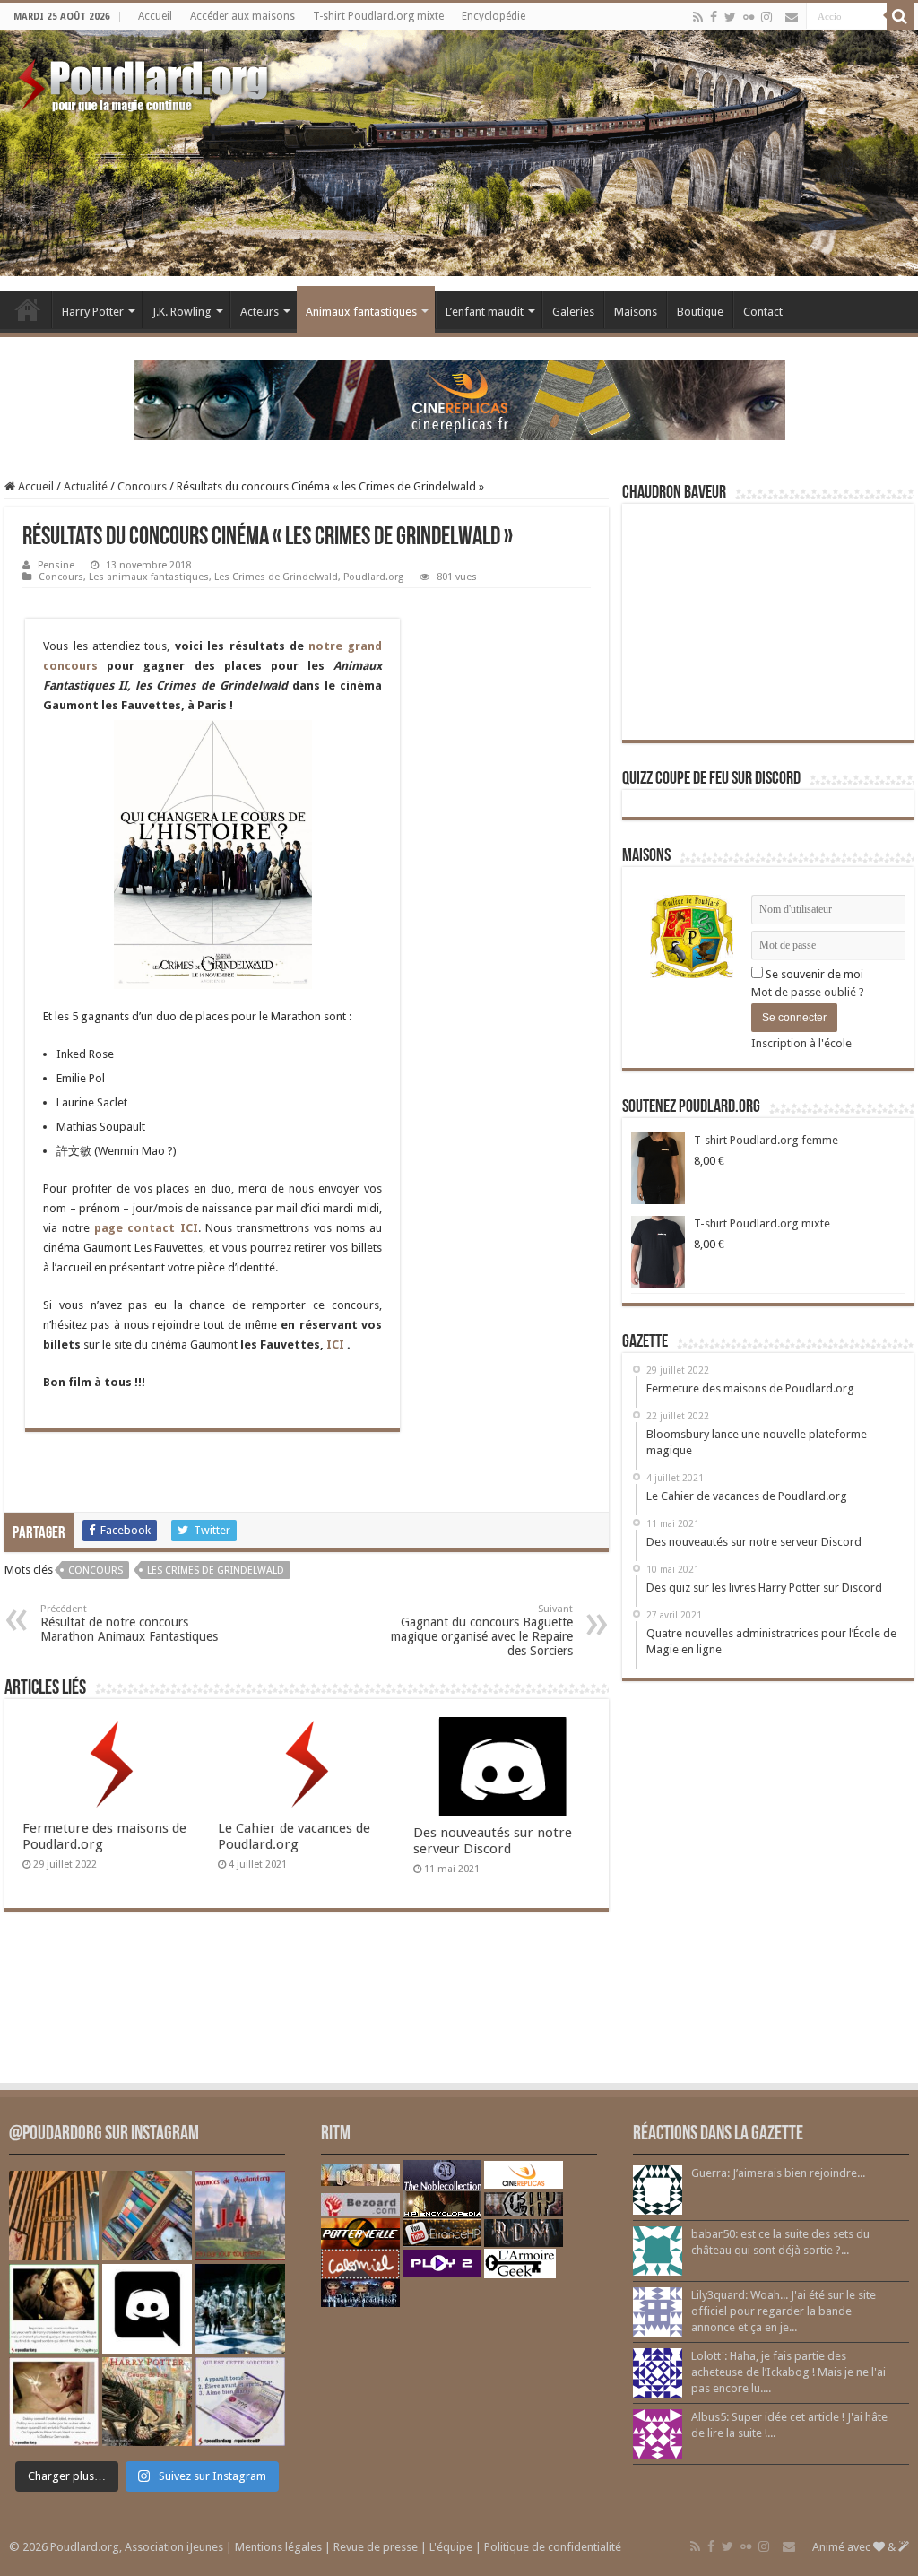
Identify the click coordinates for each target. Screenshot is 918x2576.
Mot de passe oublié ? (808, 992)
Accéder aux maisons (242, 16)
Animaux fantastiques (361, 312)
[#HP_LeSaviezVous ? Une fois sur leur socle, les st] (240, 2309)
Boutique (700, 312)
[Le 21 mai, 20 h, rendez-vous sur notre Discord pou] (147, 2402)
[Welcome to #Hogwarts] (54, 2216)
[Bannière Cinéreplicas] (459, 399)
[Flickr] (749, 17)
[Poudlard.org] (146, 81)
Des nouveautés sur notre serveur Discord (493, 1841)
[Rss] (698, 17)
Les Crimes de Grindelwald (276, 577)
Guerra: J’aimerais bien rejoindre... (778, 2173)
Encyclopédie (494, 16)
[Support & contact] (792, 17)
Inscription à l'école (801, 1043)
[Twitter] (730, 17)
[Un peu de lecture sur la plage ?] (147, 2216)
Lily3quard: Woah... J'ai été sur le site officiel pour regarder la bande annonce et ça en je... (784, 2311)
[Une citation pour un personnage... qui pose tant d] (54, 2309)
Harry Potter (93, 312)
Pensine (56, 565)
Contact (763, 312)
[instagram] (766, 17)
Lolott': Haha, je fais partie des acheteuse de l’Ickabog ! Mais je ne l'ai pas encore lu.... (788, 2372)
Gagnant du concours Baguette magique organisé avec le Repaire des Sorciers (482, 1631)
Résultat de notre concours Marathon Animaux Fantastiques (129, 1623)
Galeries (573, 312)
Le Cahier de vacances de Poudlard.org (294, 1836)
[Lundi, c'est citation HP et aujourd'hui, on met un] (54, 2402)
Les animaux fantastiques (149, 577)
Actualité (86, 486)
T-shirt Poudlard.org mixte (378, 16)
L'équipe (451, 2547)
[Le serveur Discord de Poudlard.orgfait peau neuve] (147, 2309)
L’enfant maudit (485, 312)
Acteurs (260, 312)
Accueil (155, 16)
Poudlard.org (373, 577)
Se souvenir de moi (813, 974)
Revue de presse (376, 2547)
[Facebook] (714, 17)
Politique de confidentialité (553, 2547)
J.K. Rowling (182, 312)
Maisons (636, 312)
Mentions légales (278, 2547)
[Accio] (900, 16)
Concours (142, 486)
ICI (337, 1344)
